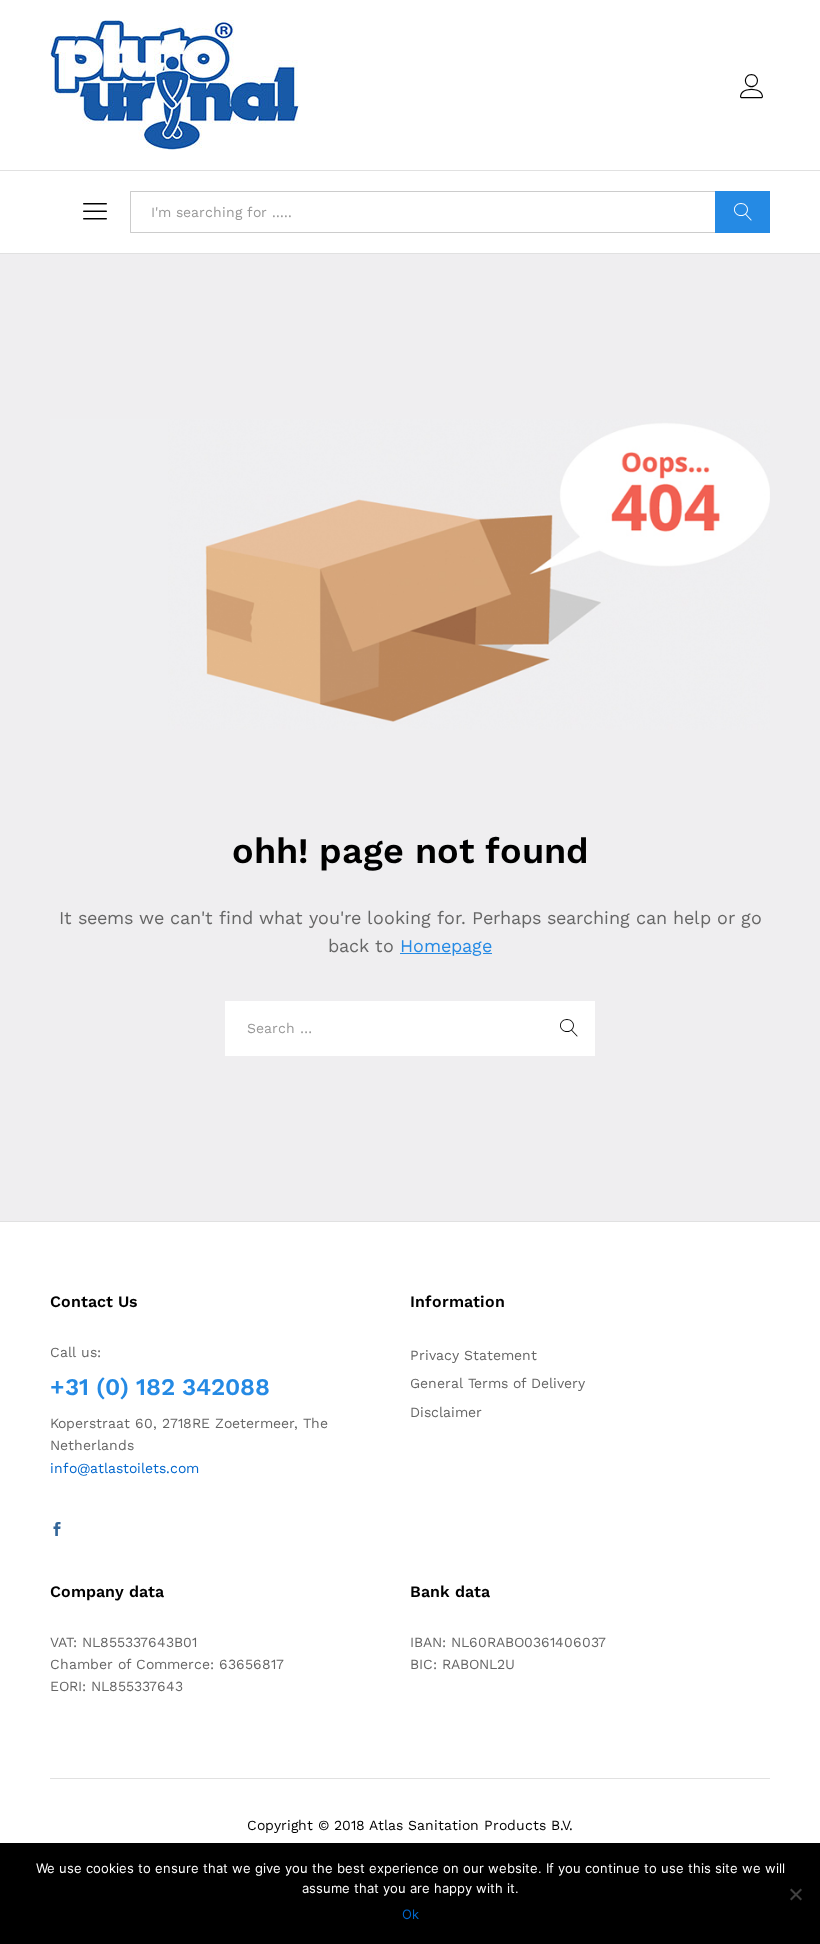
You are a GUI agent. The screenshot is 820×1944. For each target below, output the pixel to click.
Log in (755, 99)
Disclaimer (446, 1412)
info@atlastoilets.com (124, 1468)
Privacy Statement (473, 1355)
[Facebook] (57, 1530)
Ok (410, 1914)
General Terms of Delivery (497, 1383)
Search (742, 212)
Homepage (446, 945)
